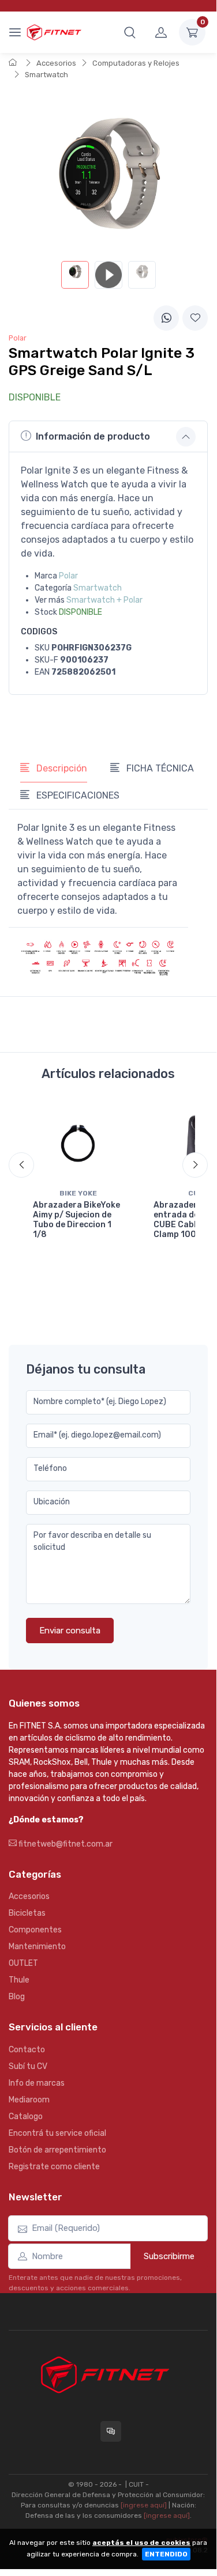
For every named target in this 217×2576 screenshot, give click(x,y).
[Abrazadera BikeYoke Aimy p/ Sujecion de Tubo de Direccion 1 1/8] (78, 1143)
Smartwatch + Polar (104, 600)
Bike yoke (78, 1193)
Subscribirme (169, 2256)
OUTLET (23, 1963)
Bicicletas (27, 1913)
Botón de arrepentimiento (57, 2150)
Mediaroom (29, 2100)
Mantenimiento (37, 1947)
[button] (130, 32)
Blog (17, 1997)
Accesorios (56, 63)
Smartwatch (46, 75)
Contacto (27, 2050)
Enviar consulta (70, 1631)
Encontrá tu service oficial (57, 2133)
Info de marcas (37, 2083)
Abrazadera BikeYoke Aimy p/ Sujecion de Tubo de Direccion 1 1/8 (76, 1219)
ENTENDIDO (166, 2554)
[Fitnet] (54, 32)
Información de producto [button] (93, 436)
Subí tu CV (28, 2066)
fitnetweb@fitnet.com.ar (65, 1844)
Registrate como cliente (54, 2167)
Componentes (35, 1930)
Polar (68, 576)
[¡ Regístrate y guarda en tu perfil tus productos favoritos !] (195, 318)
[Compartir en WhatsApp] (166, 318)
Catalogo (26, 2117)
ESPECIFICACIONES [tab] (77, 795)
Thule (19, 1980)
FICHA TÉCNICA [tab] (159, 768)
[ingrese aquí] (144, 2505)
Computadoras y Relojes (136, 63)
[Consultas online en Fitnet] (111, 2431)
